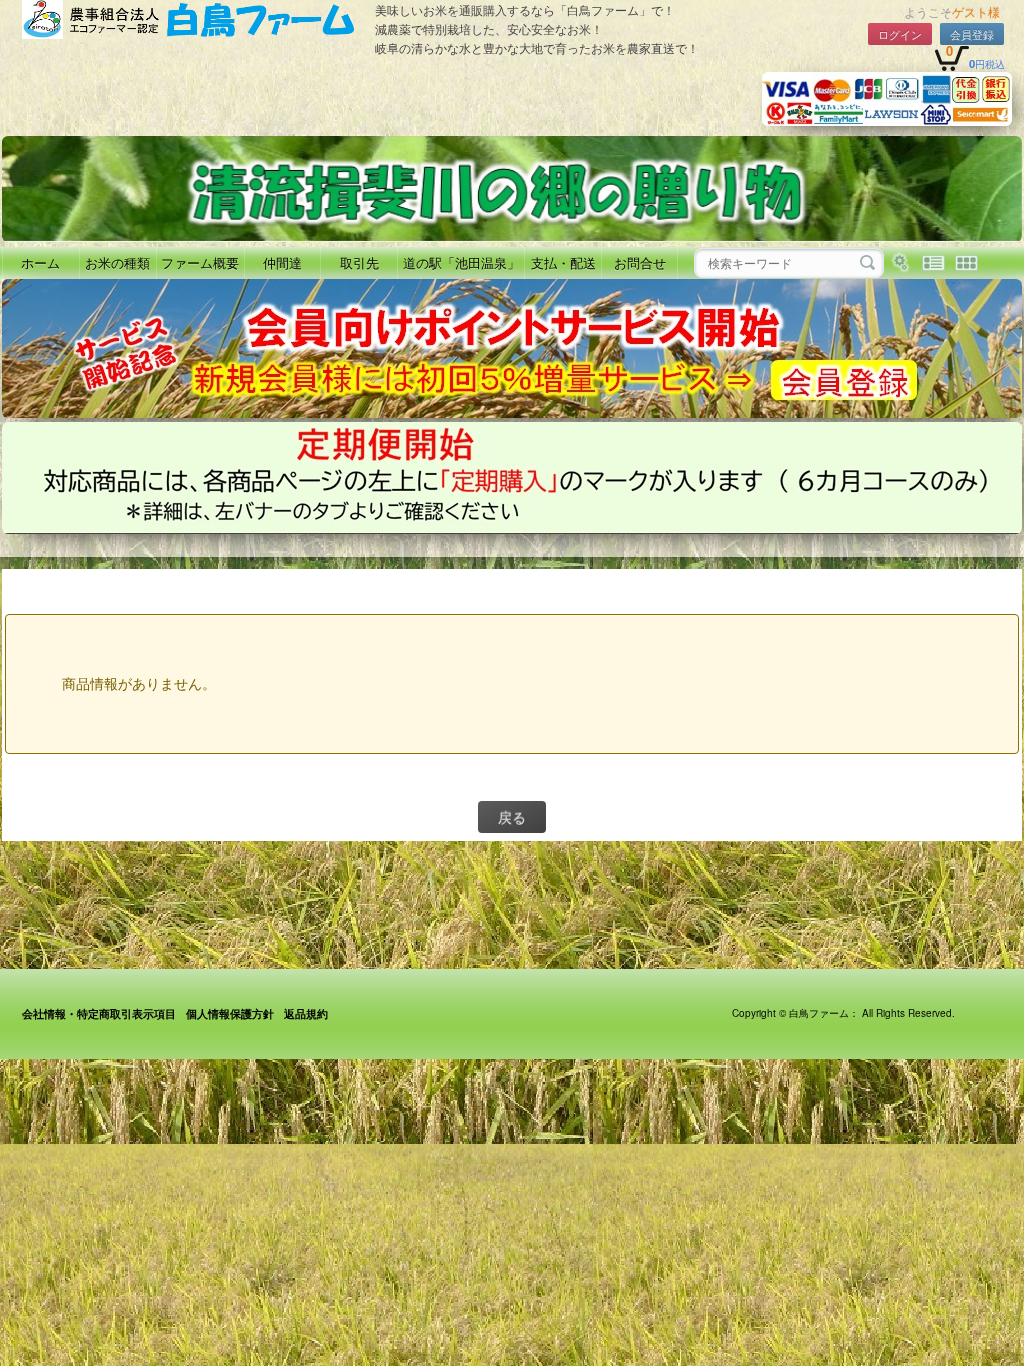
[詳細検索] (900, 263)
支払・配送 (563, 262)
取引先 (359, 262)
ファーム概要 (200, 262)
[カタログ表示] (966, 263)
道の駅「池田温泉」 (461, 262)
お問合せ (640, 262)
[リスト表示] (933, 263)
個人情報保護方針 (230, 1013)
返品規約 (306, 1013)
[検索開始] (867, 263)
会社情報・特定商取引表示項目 (99, 1013)
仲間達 (282, 262)
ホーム (40, 262)
